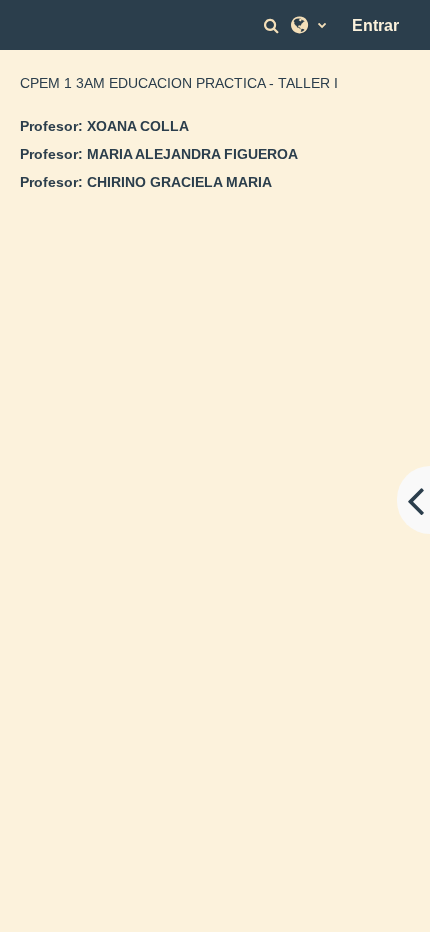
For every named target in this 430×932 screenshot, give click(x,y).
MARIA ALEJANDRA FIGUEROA (192, 154)
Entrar (375, 25)
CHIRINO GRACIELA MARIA (179, 182)
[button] (274, 25)
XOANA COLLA (138, 126)
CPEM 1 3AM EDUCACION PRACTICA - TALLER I (179, 83)
